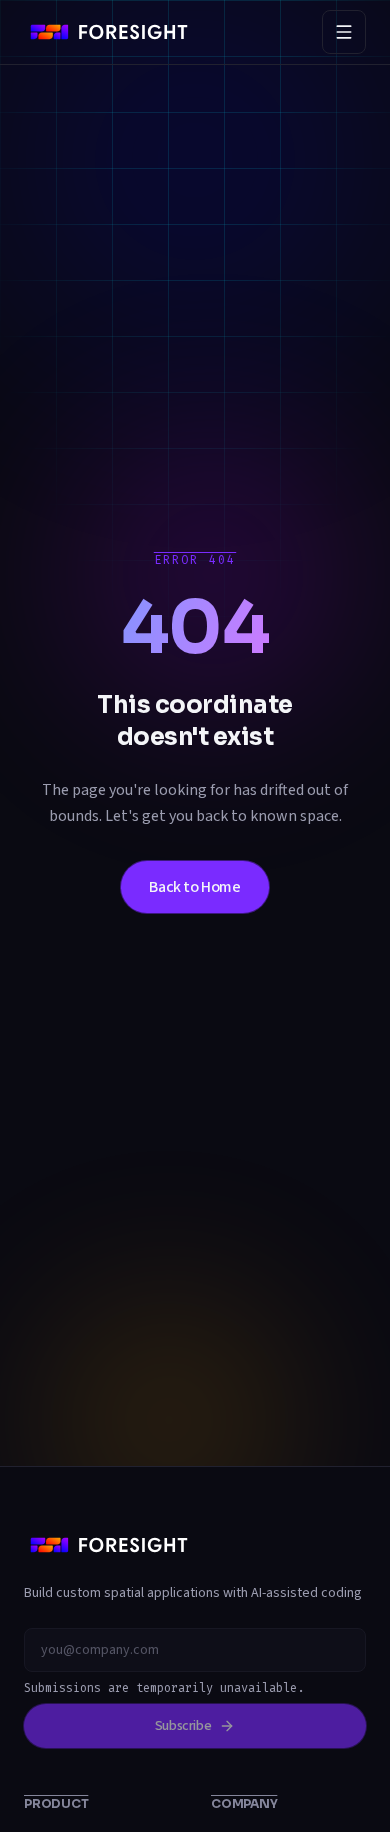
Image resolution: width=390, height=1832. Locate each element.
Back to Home (194, 887)
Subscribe (183, 1726)
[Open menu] (344, 32)
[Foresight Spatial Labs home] (109, 32)
